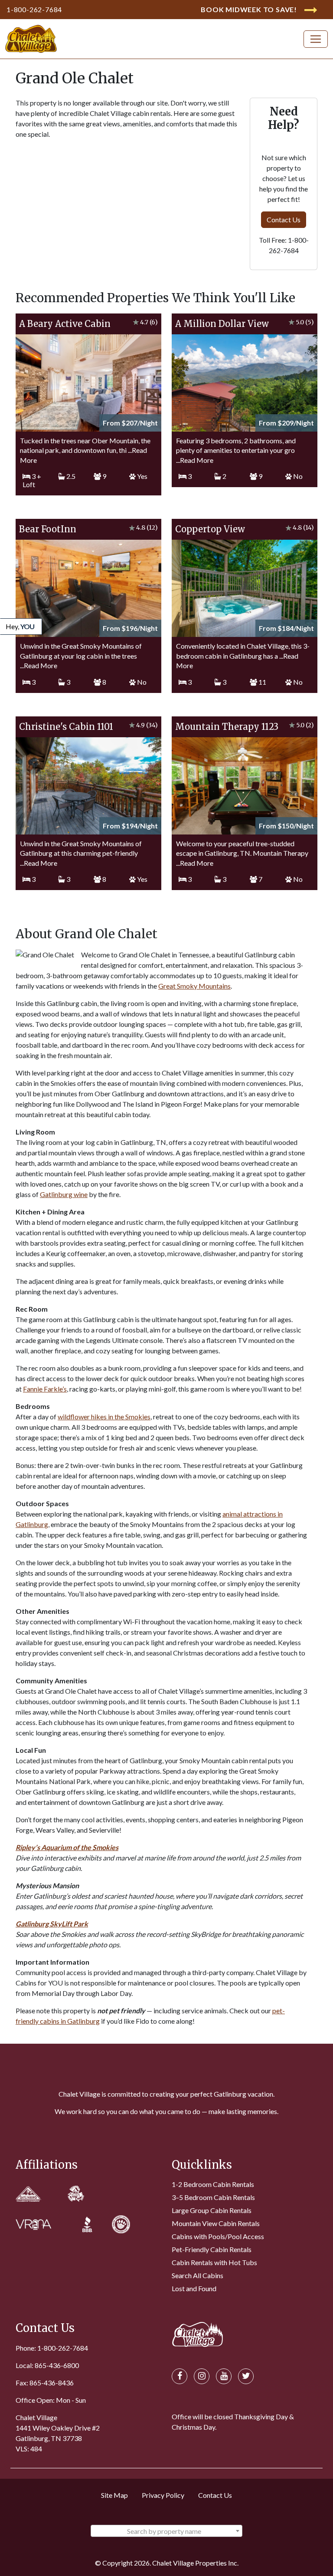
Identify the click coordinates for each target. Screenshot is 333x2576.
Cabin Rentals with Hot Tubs (214, 2262)
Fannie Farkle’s (45, 1389)
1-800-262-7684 (34, 9)
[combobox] (166, 2531)
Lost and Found (194, 2288)
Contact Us (284, 219)
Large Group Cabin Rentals (212, 2210)
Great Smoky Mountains (194, 986)
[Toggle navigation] (316, 39)
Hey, (20, 626)
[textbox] (166, 2531)
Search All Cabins (198, 2275)
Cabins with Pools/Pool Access (218, 2236)
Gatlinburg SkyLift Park (52, 1924)
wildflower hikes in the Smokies (104, 1417)
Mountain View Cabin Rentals (216, 2223)
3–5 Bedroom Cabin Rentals (213, 2197)
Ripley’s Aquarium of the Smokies (67, 1847)
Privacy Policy (163, 2495)
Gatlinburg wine (64, 1194)
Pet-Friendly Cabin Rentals (212, 2249)
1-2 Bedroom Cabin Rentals (213, 2184)
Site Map (114, 2495)
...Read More (195, 460)
